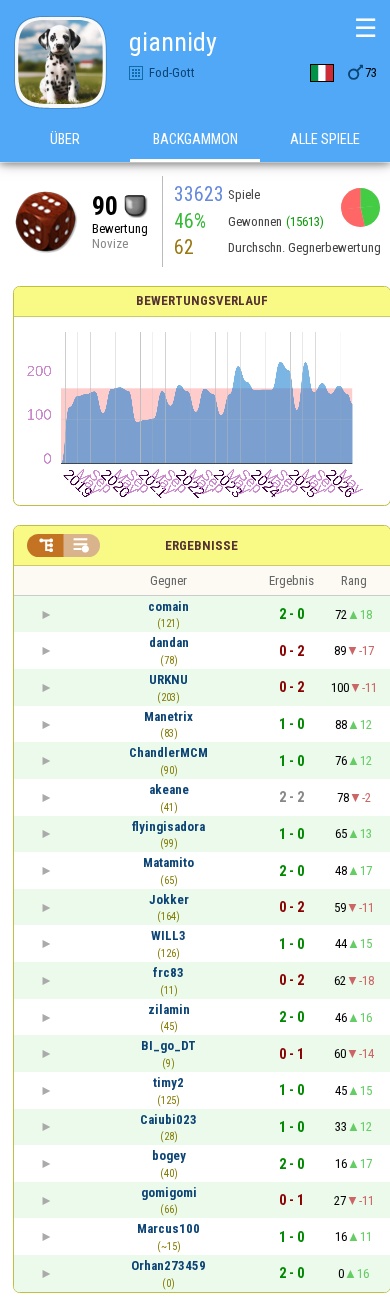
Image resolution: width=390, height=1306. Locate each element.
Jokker (169, 899)
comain (168, 606)
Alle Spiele (325, 139)
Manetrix (168, 716)
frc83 (168, 972)
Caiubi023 (168, 1119)
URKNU (168, 679)
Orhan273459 (168, 1265)
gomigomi (169, 1192)
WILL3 (168, 935)
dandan (169, 642)
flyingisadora (168, 826)
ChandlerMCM (168, 752)
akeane (169, 789)
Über (65, 139)
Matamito (168, 862)
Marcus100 (168, 1228)
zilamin (169, 1009)
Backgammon (195, 139)
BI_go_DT (168, 1045)
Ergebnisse (201, 545)
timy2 (168, 1082)
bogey (169, 1155)
